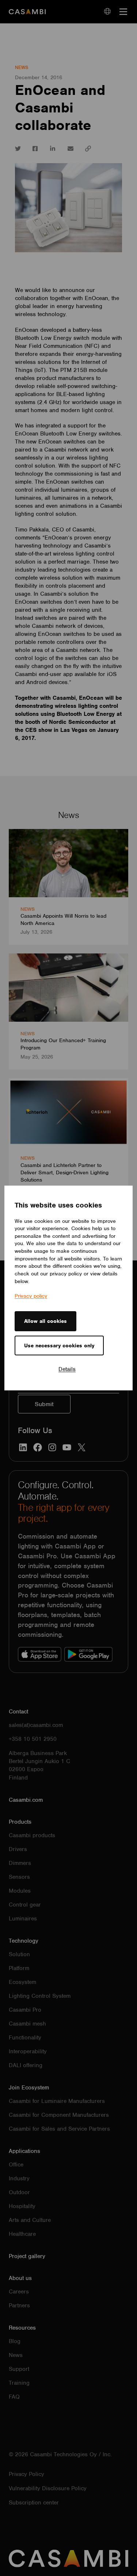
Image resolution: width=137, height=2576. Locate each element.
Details (67, 1369)
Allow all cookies (45, 1321)
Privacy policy (31, 1296)
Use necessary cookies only (59, 1345)
